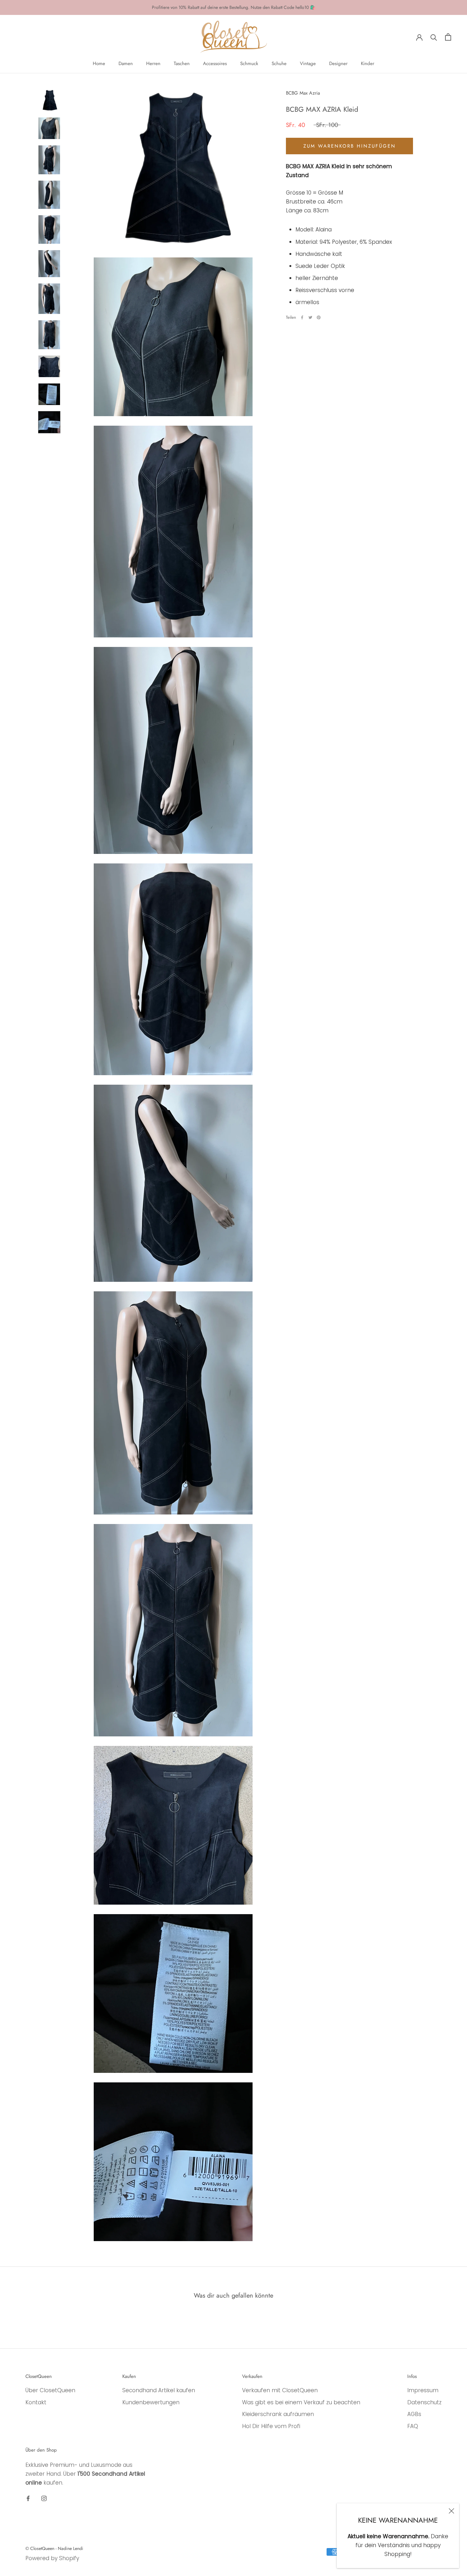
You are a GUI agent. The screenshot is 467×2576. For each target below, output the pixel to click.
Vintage (308, 63)
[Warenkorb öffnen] (448, 37)
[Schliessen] (451, 2511)
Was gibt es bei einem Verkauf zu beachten (301, 2402)
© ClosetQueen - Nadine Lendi (54, 2548)
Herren (153, 63)
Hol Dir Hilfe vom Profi (271, 2426)
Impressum (423, 2390)
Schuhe (279, 63)
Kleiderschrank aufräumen (278, 2414)
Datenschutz (424, 2402)
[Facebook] (302, 317)
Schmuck (249, 63)
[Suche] (434, 37)
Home (99, 63)
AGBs (414, 2414)
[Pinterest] (319, 317)
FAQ (413, 2426)
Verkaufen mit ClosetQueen (280, 2390)
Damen (126, 63)
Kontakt (36, 2402)
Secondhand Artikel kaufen (159, 2390)
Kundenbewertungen (151, 2402)
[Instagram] (44, 2498)
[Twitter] (310, 317)
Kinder (368, 63)
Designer (338, 63)
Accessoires (215, 63)
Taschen (182, 63)
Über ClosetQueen (50, 2390)
